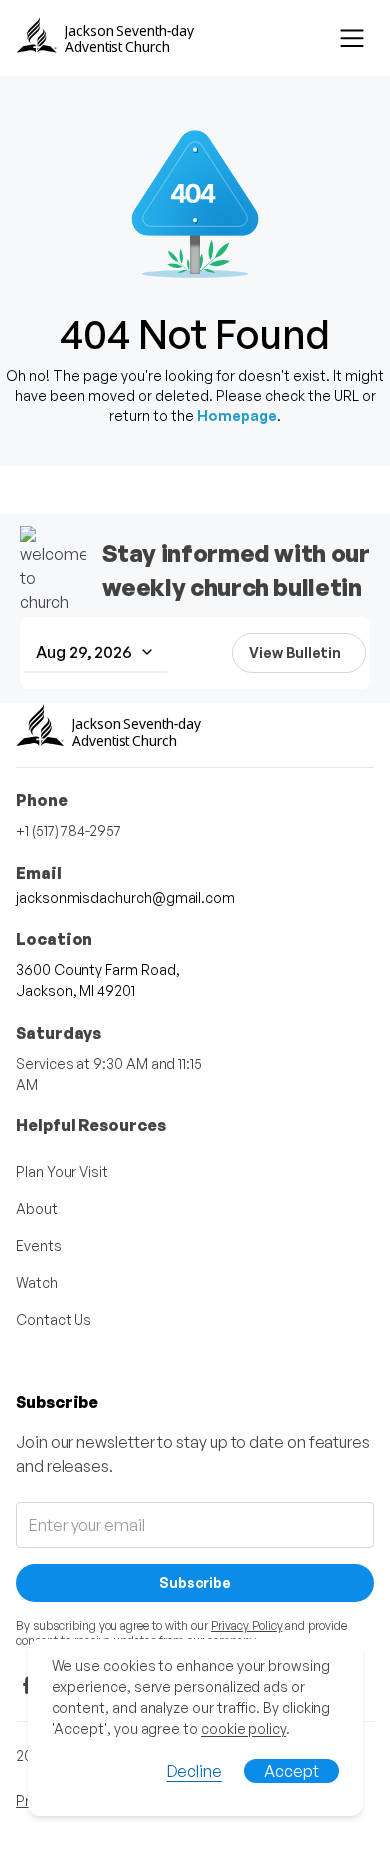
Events (39, 1245)
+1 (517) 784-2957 (68, 830)
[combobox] (95, 653)
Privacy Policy (247, 1625)
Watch (37, 1282)
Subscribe (195, 1582)
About (37, 1208)
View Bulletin (295, 652)
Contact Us (53, 1319)
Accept (291, 1771)
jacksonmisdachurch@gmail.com (125, 897)
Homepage (237, 415)
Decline (194, 1771)
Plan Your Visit (62, 1171)
